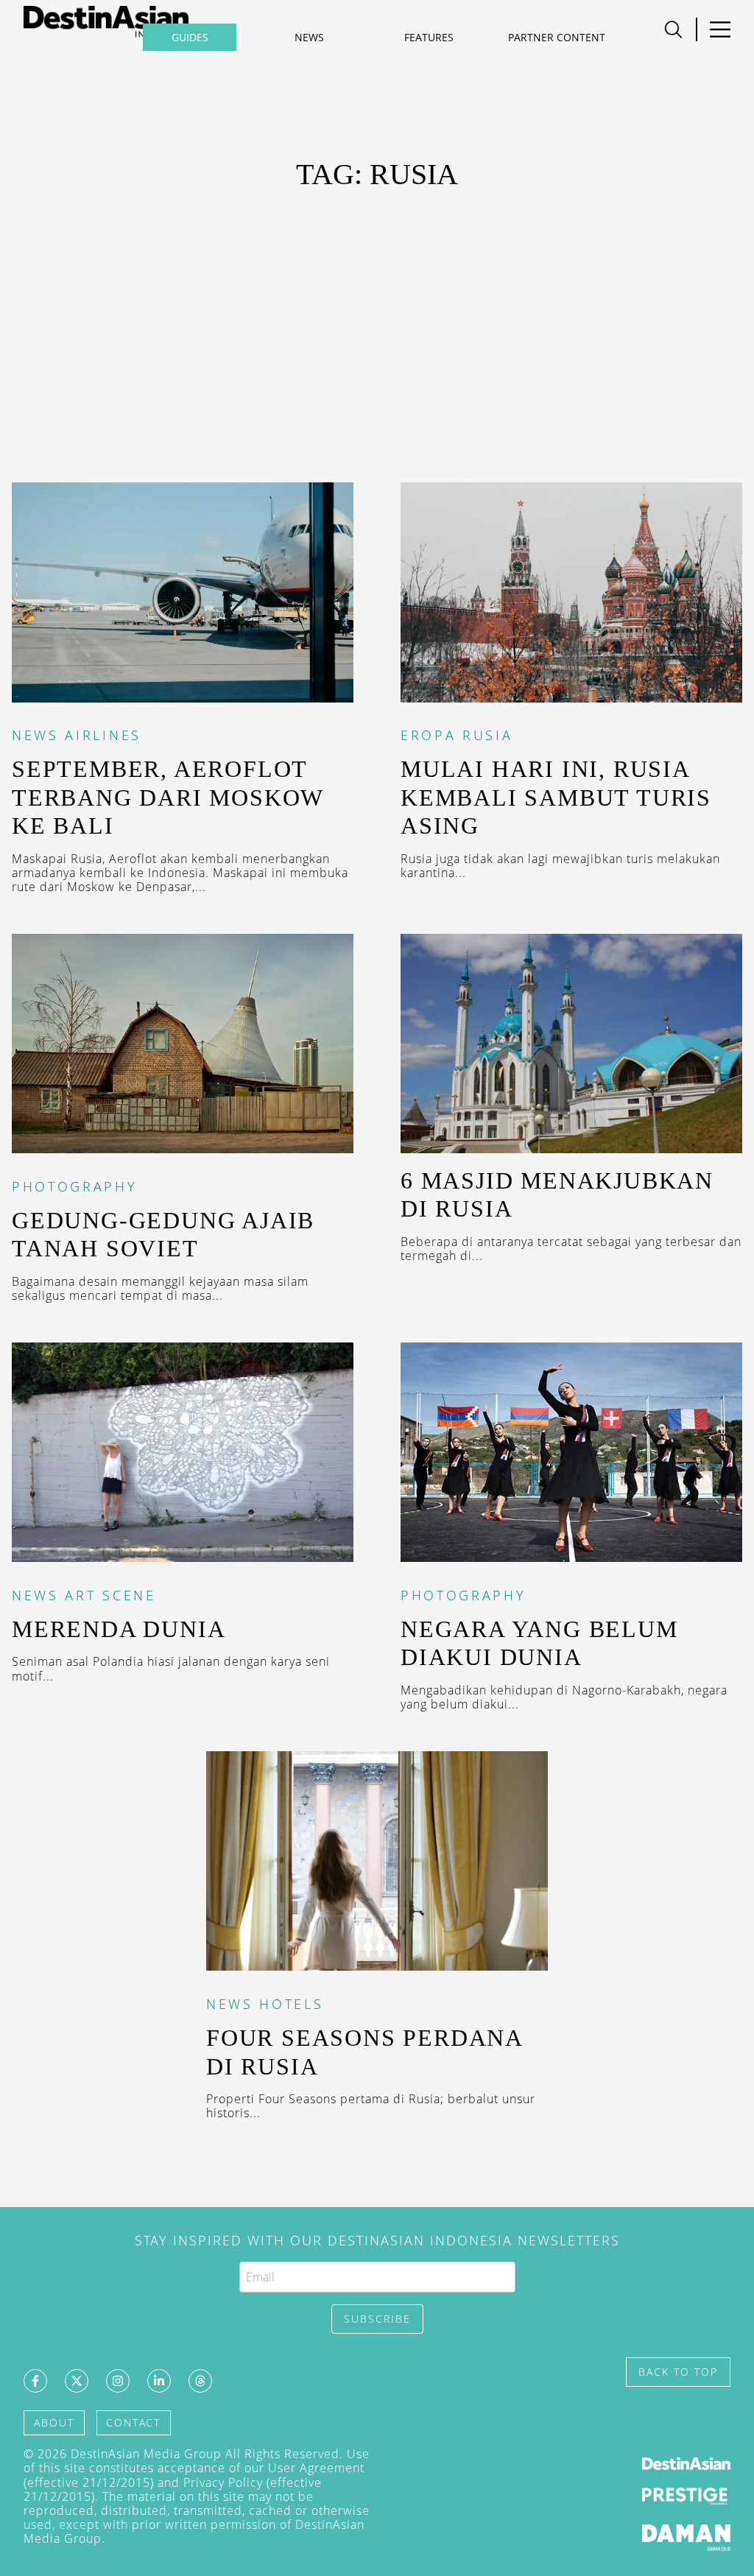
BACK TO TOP (678, 2372)
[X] (77, 2381)
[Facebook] (35, 2381)
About (54, 2422)
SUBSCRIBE (377, 2319)
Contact (133, 2422)
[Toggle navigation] (720, 29)
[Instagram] (118, 2381)
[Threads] (200, 2381)
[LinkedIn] (159, 2381)
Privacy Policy (223, 2482)
